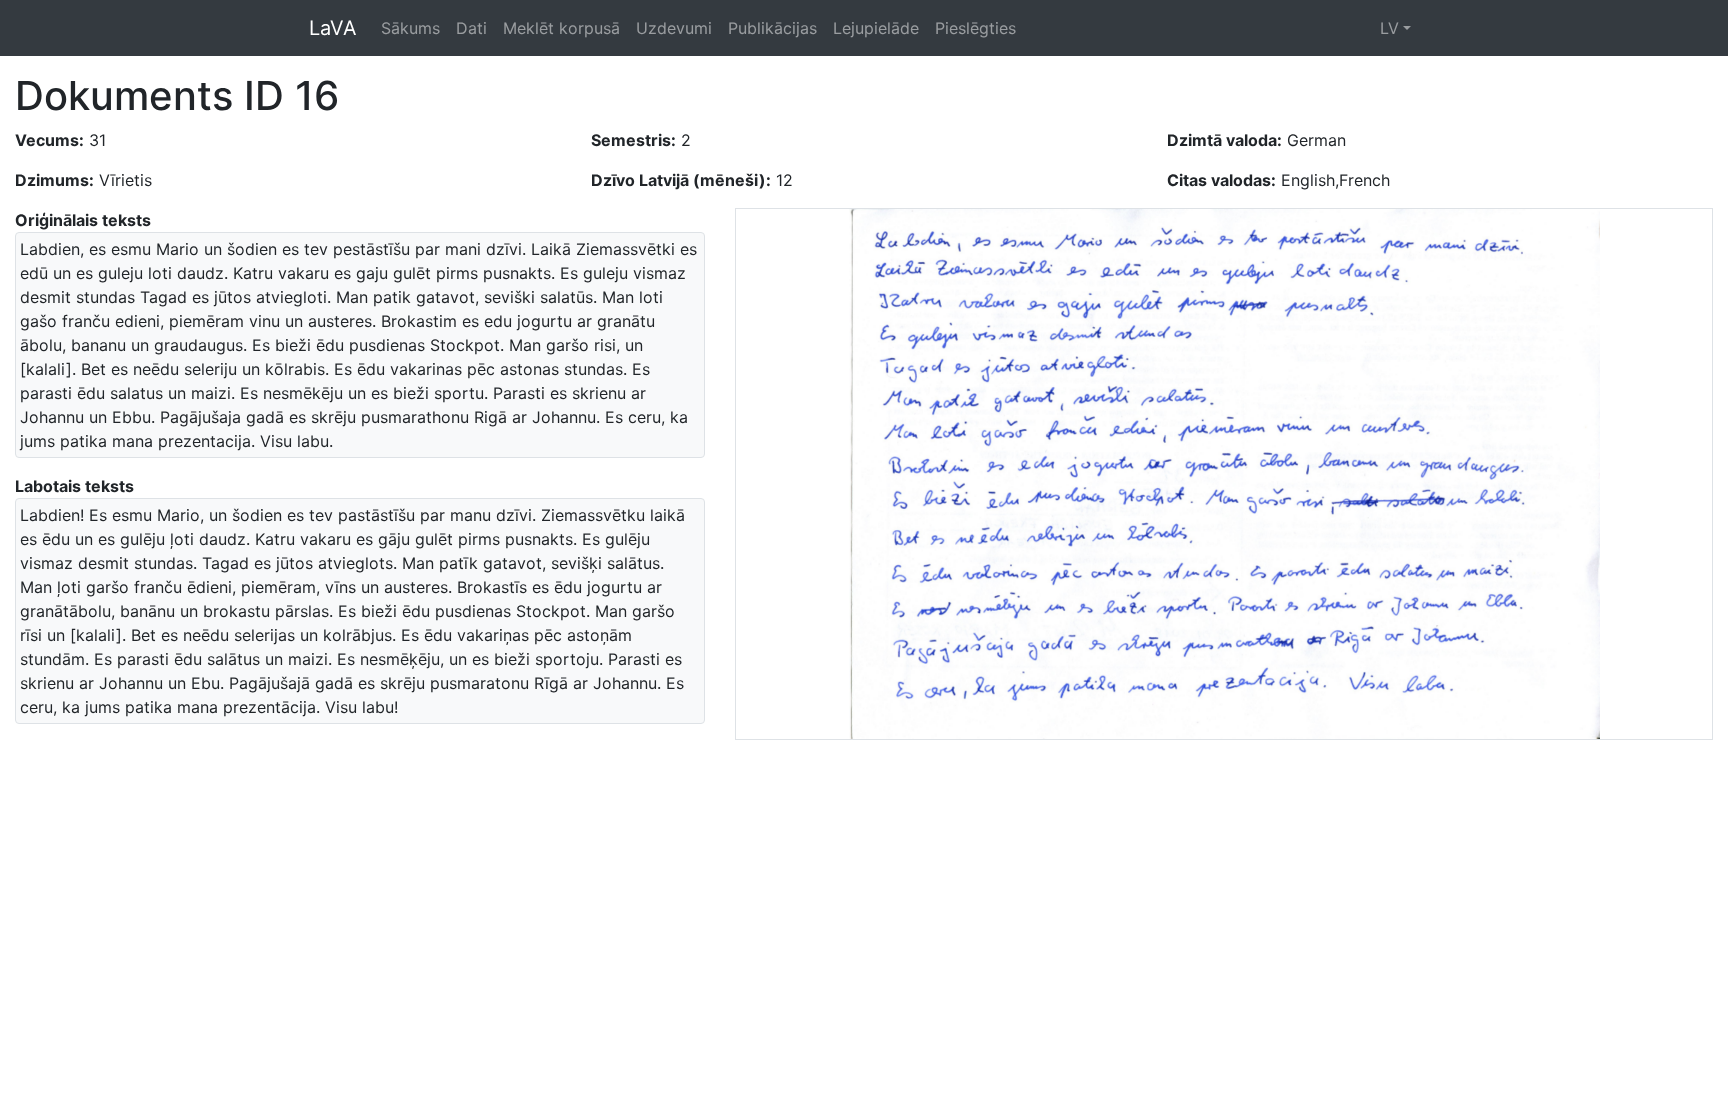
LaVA (333, 28)
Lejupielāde (876, 28)
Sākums (410, 28)
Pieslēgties (975, 28)
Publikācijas (772, 28)
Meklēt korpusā (561, 28)
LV (1389, 28)
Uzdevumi (674, 28)
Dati (471, 28)
